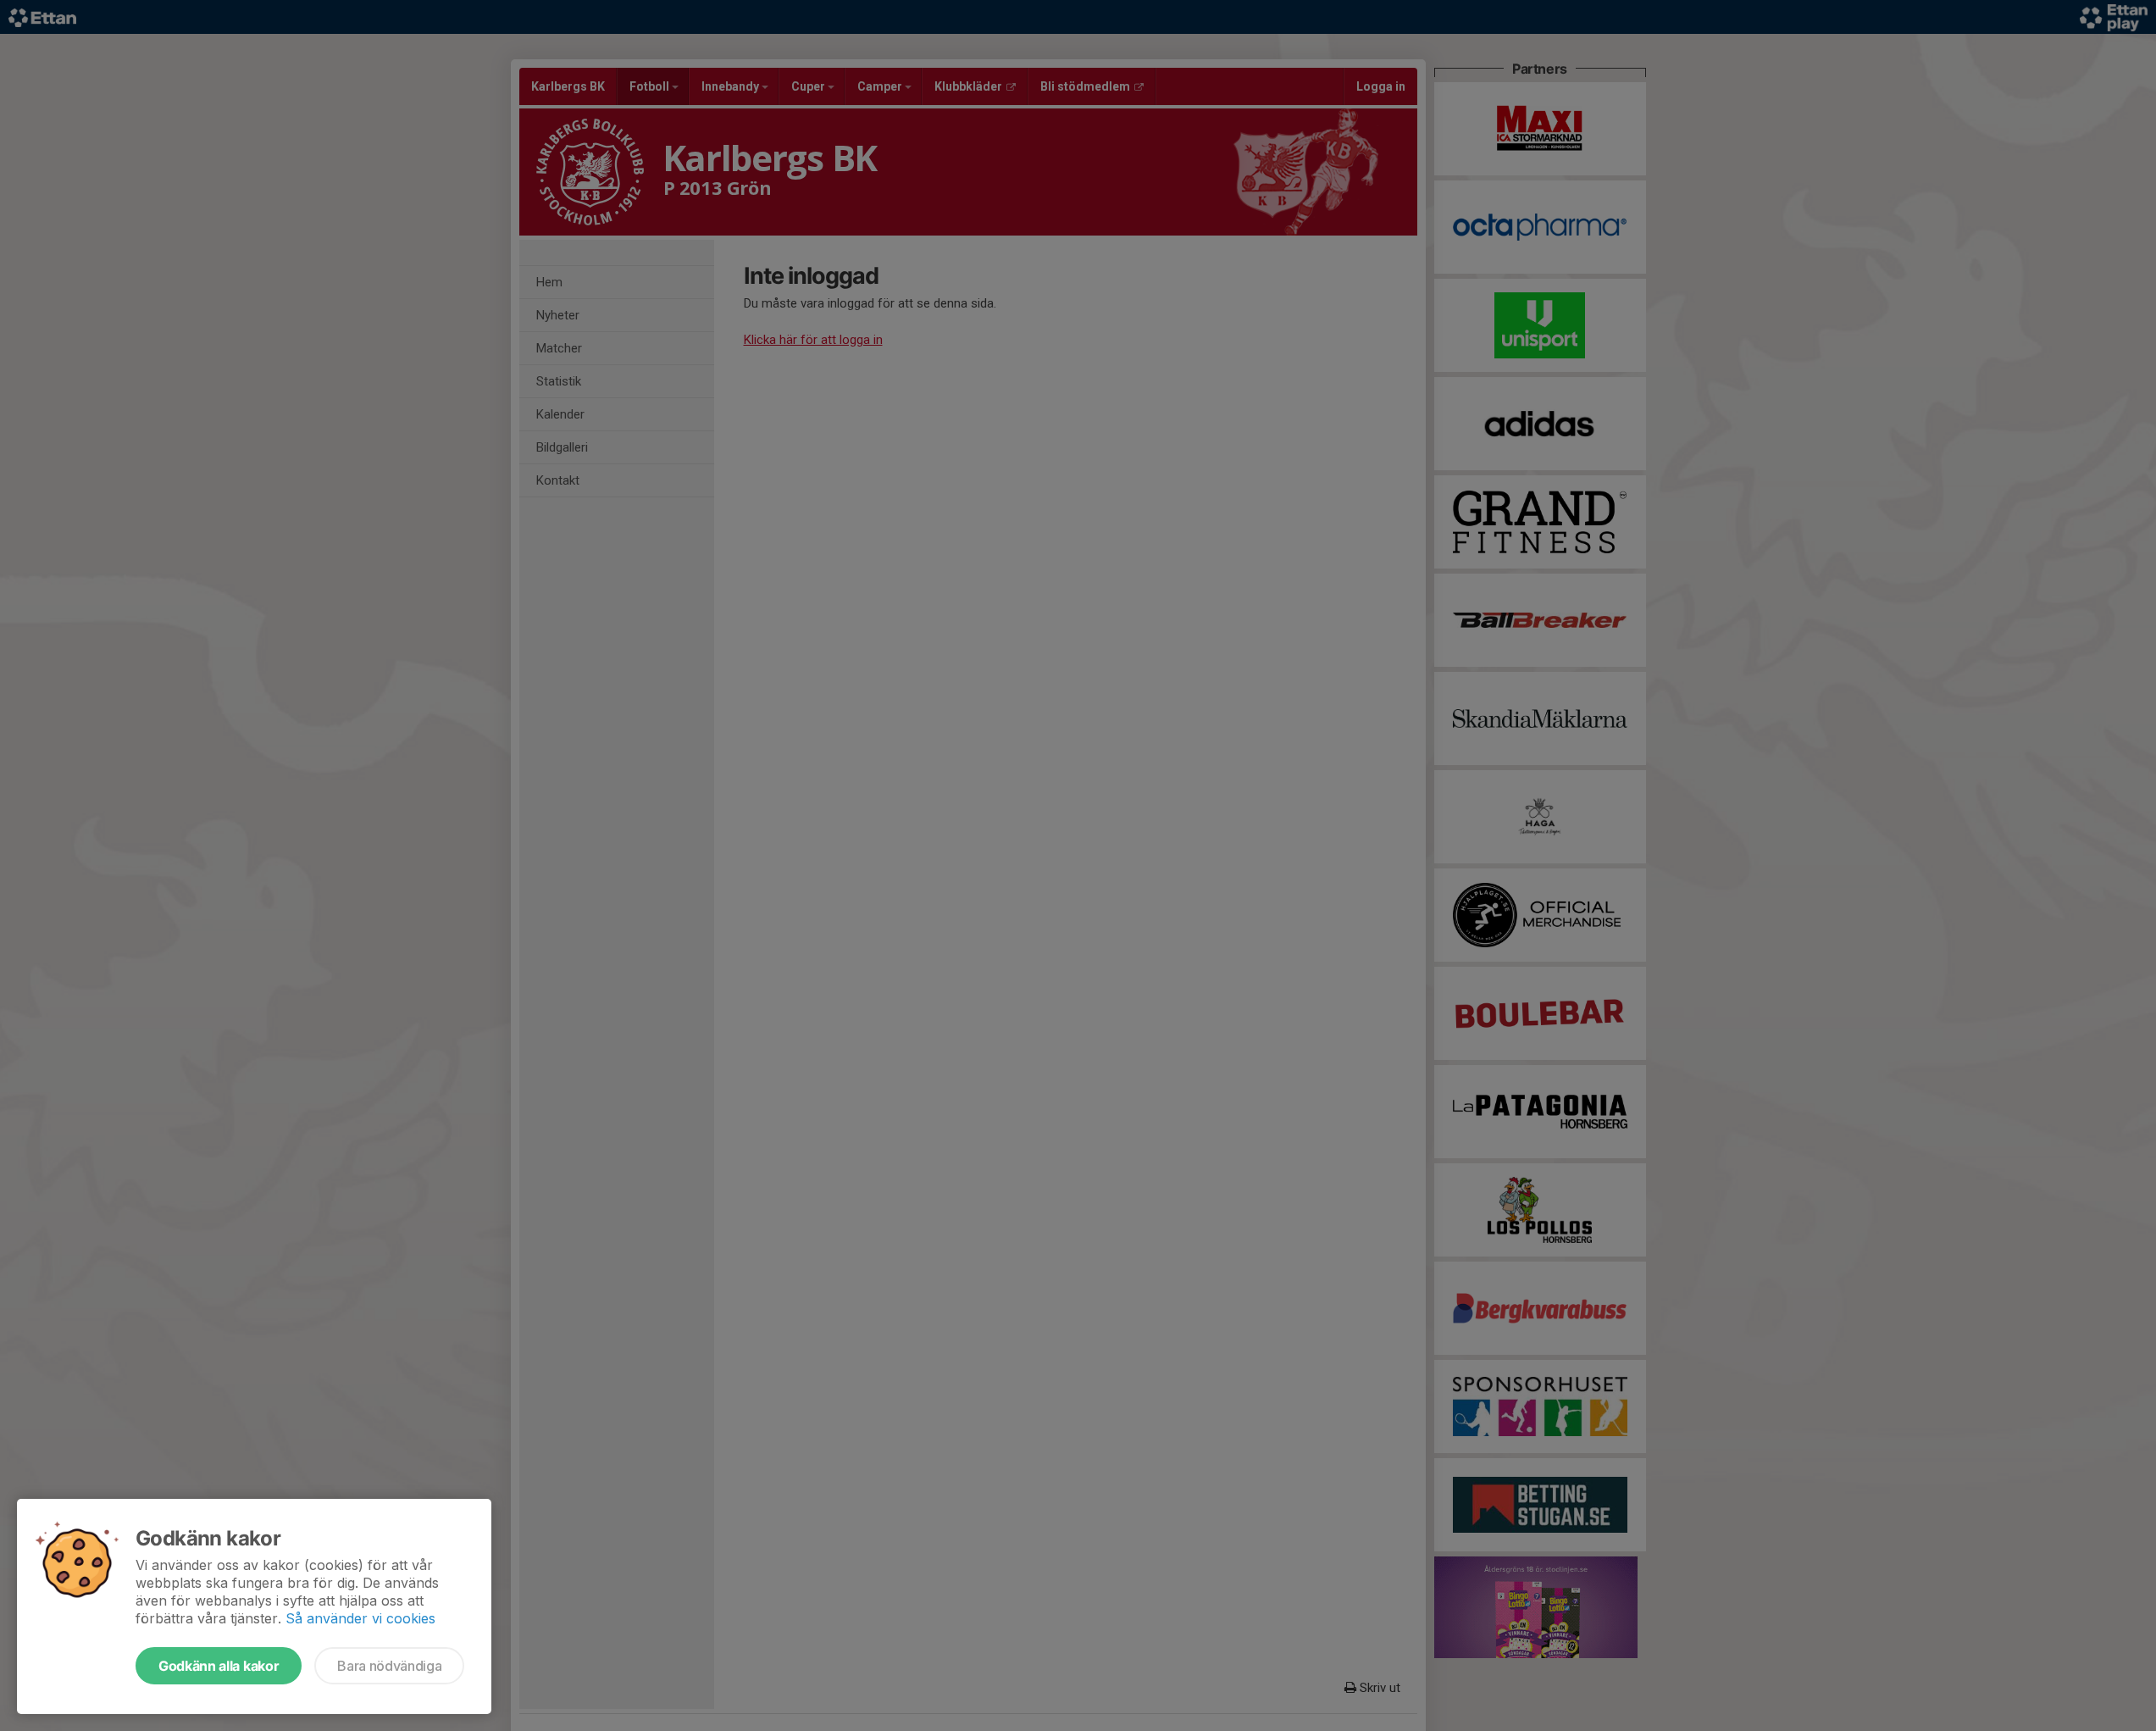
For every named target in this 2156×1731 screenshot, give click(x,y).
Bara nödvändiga (389, 1666)
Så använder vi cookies (360, 1618)
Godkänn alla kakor (219, 1666)
